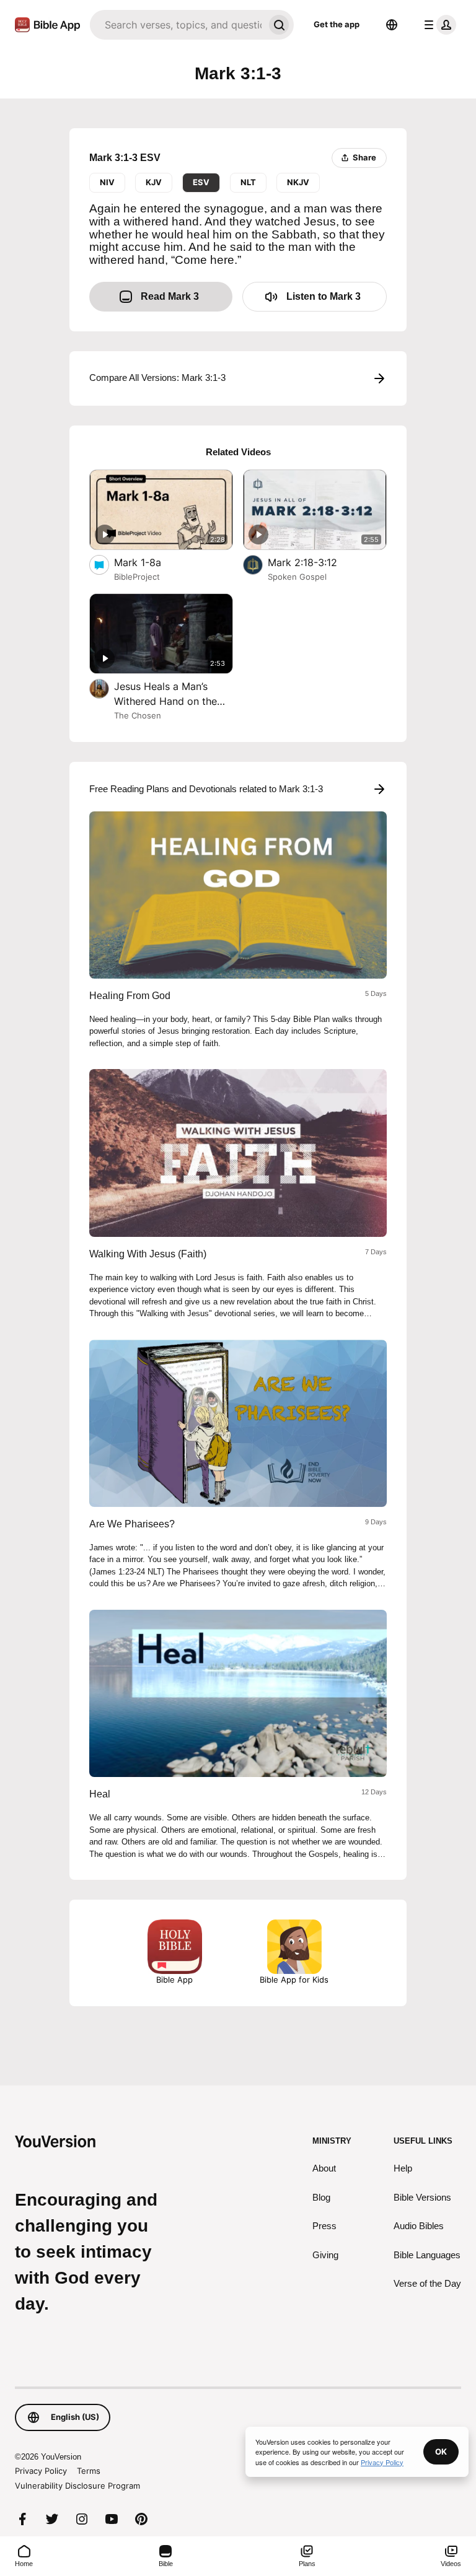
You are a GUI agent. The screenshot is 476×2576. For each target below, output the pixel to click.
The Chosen (138, 715)
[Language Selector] (392, 25)
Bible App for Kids (294, 1980)
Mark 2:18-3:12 (315, 562)
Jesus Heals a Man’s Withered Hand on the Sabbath (165, 694)
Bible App (174, 1980)
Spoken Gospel (297, 577)
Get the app (337, 24)
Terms (89, 2471)
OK (441, 2452)
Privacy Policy (41, 2471)
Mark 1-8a (151, 562)
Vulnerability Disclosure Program (77, 2486)
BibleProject (137, 577)
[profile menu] (438, 25)
